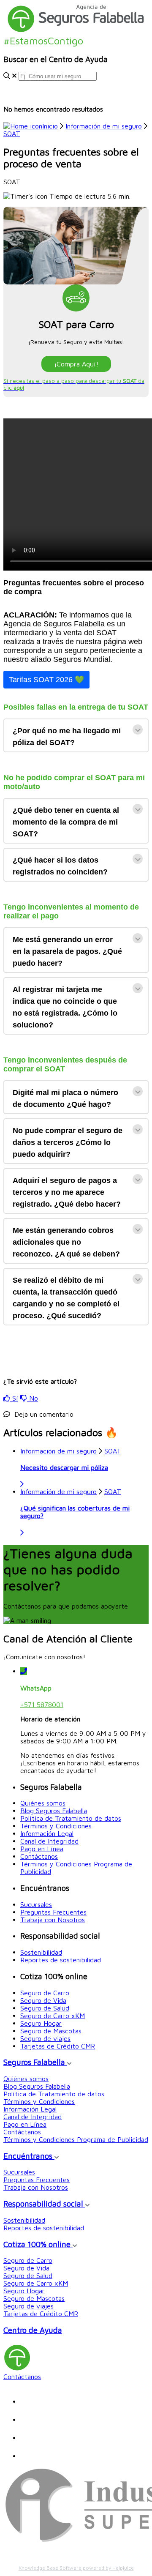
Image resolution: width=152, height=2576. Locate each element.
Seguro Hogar (41, 2023)
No (33, 1398)
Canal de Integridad (49, 1841)
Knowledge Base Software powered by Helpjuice (76, 2568)
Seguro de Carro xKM (53, 2016)
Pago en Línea (42, 1849)
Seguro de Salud (45, 2008)
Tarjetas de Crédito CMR (58, 2046)
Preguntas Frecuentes (53, 1912)
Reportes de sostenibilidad (61, 1960)
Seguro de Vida (43, 2000)
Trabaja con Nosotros (53, 1920)
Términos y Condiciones (56, 1826)
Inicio (50, 126)
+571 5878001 (42, 1705)
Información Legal (47, 1833)
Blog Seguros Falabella (54, 1811)
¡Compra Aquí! (76, 364)
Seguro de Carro (45, 1993)
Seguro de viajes (45, 2038)
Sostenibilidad (41, 1952)
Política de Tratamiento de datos (71, 1818)
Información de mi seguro (104, 126)
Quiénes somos (43, 1803)
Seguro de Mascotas (51, 2031)
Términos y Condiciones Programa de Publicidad (76, 2139)
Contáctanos (39, 1856)
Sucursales (36, 1904)
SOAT (12, 134)
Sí (14, 1398)
